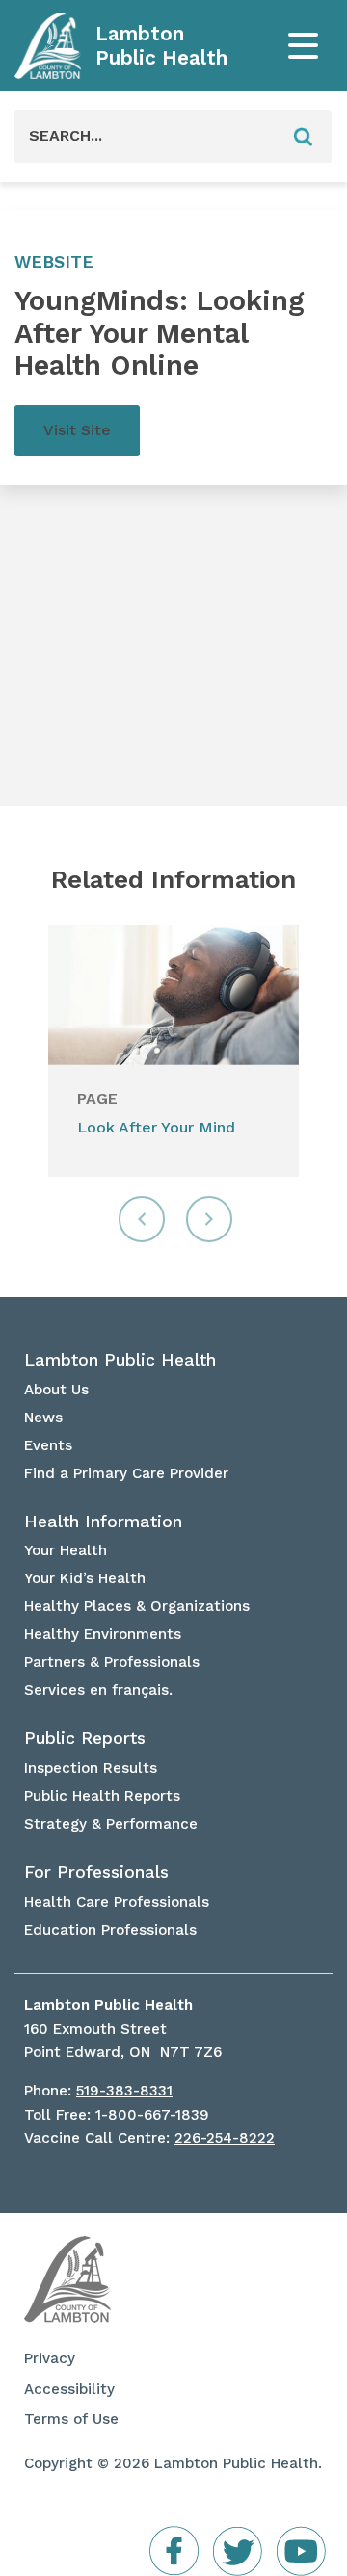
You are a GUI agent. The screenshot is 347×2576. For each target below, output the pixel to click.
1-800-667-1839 (152, 2115)
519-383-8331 (124, 2091)
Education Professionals (110, 1930)
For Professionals (96, 1872)
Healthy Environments (103, 1634)
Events (48, 1445)
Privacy (50, 2358)
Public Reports (85, 1738)
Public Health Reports (102, 1796)
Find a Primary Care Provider (126, 1473)
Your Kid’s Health (85, 1578)
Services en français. (98, 1690)
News (43, 1418)
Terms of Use (71, 2419)
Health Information (103, 1522)
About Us (56, 1390)
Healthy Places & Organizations (137, 1606)
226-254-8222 (225, 2138)
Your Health (66, 1550)
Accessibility (69, 2389)
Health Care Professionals (117, 1902)
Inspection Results (91, 1768)
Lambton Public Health (161, 46)
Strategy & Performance (111, 1824)
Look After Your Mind (156, 1127)
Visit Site (77, 430)
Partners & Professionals (112, 1662)
